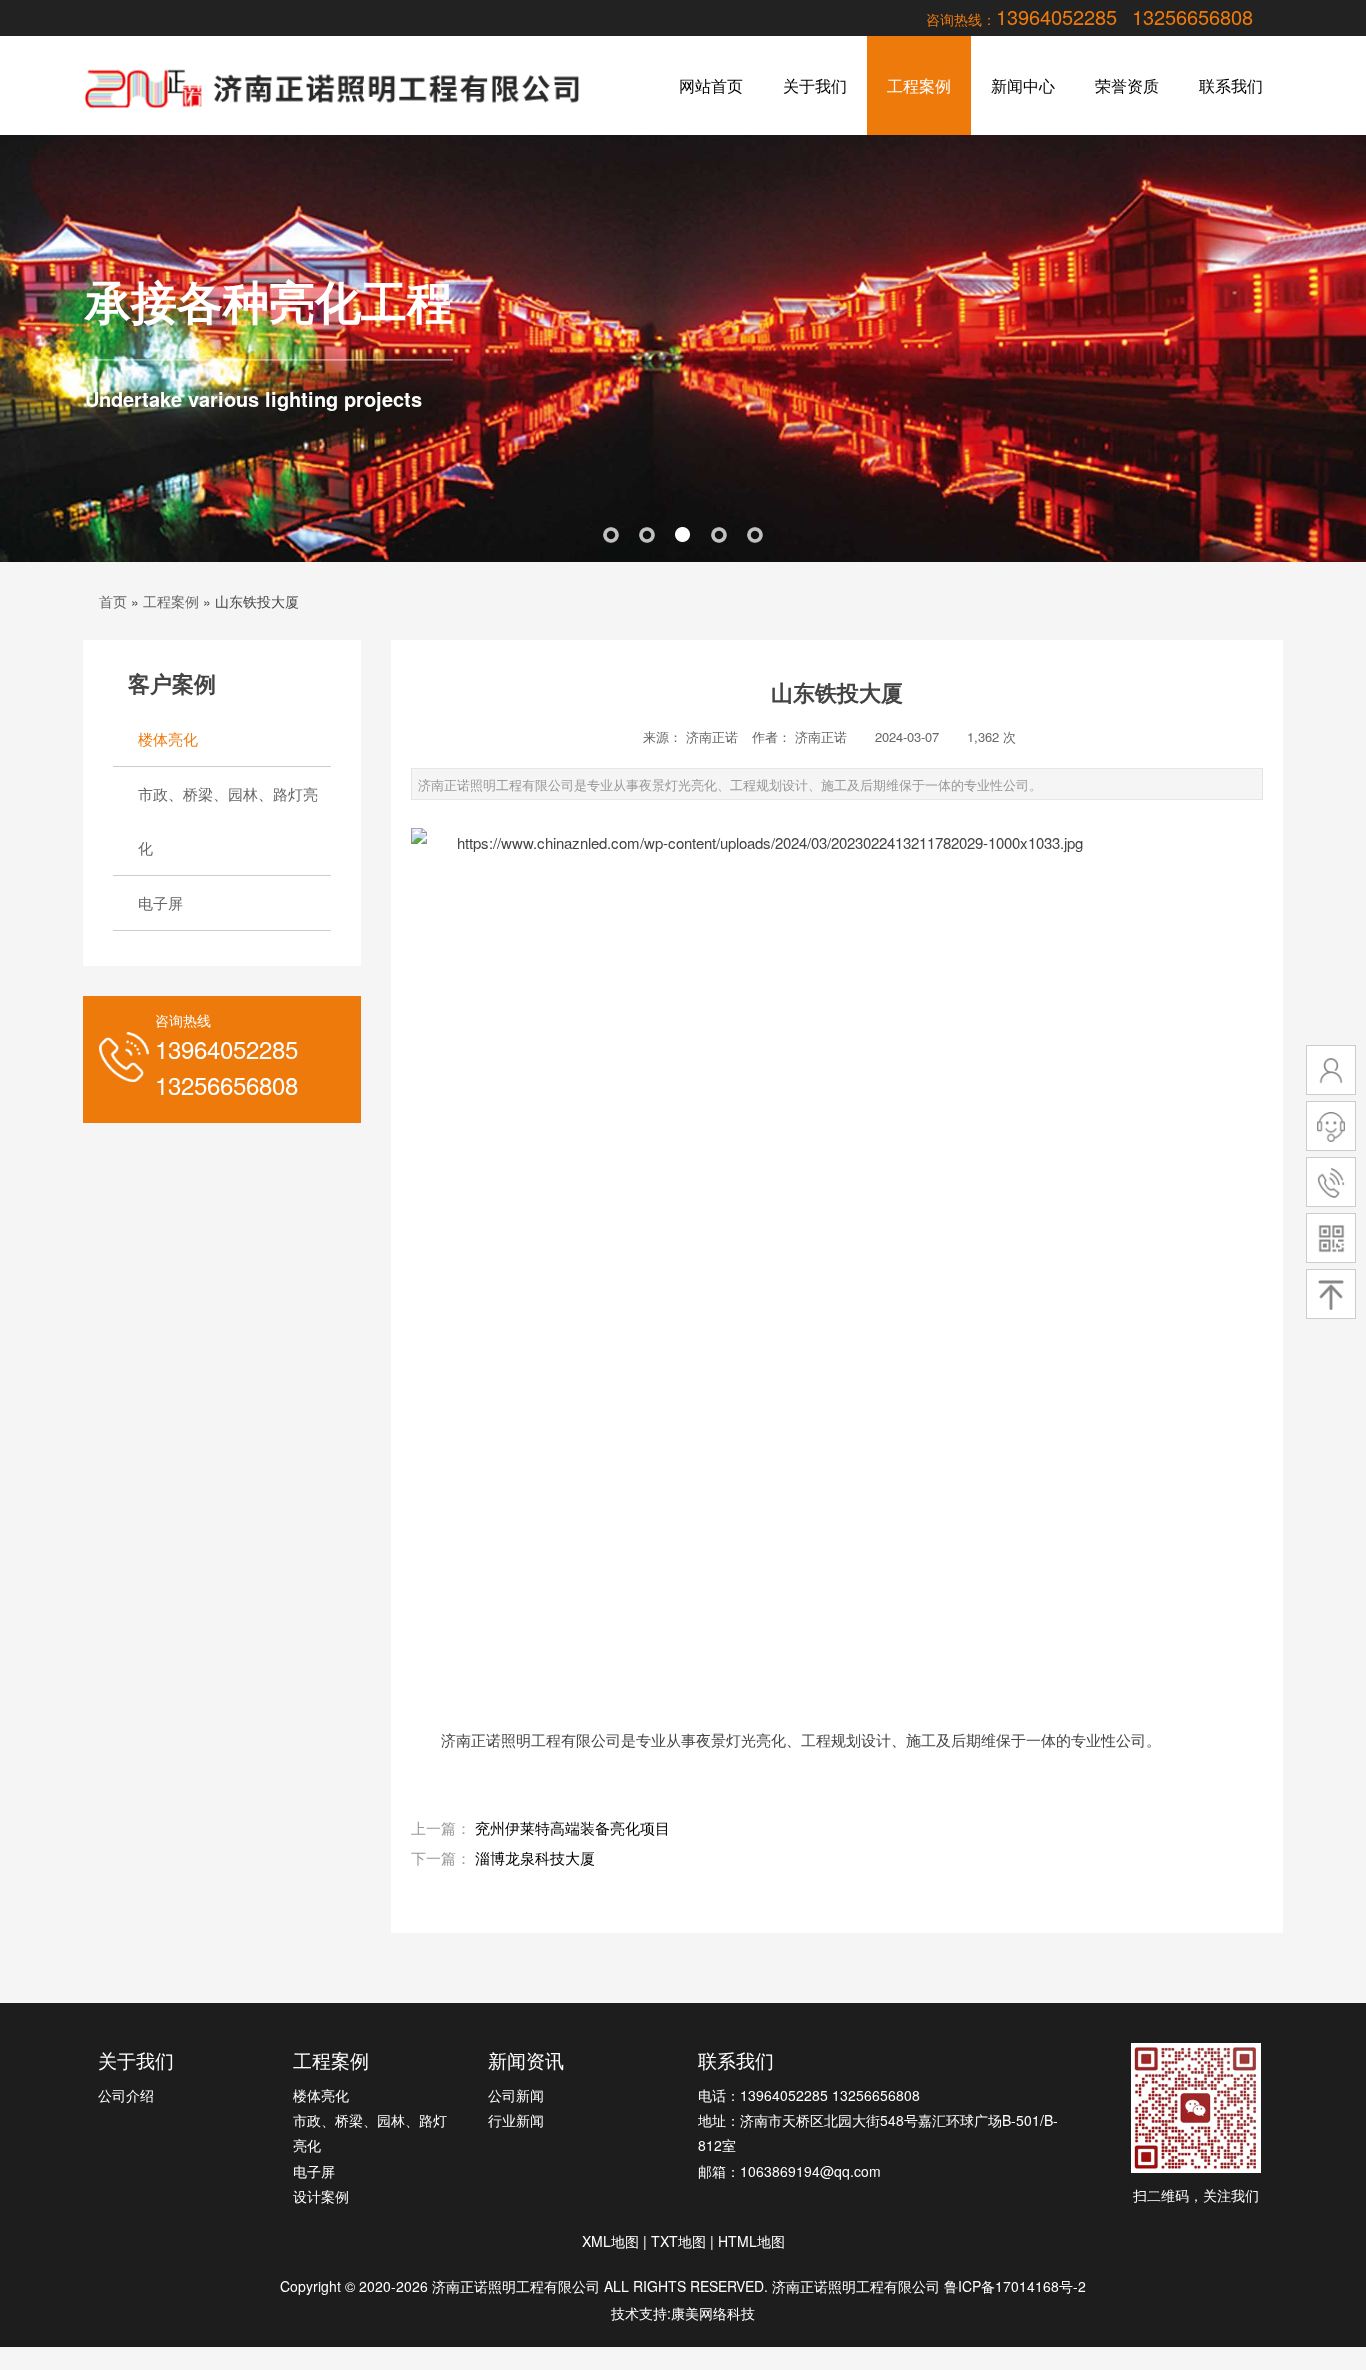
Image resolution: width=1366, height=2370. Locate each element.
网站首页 (711, 85)
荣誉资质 (1127, 85)
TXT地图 (678, 2241)
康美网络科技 (713, 2313)
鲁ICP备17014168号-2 (1015, 2286)
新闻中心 (1023, 85)
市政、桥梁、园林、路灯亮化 (228, 820)
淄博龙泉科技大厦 (535, 1857)
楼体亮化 (168, 738)
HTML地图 (751, 2241)
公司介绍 (126, 2095)
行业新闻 (516, 2120)
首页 (113, 601)
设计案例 (321, 2196)
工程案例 (919, 85)
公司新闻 (516, 2095)
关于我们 (815, 85)
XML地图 (610, 2241)
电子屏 (160, 902)
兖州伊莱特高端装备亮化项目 (572, 1827)
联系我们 (1231, 85)
